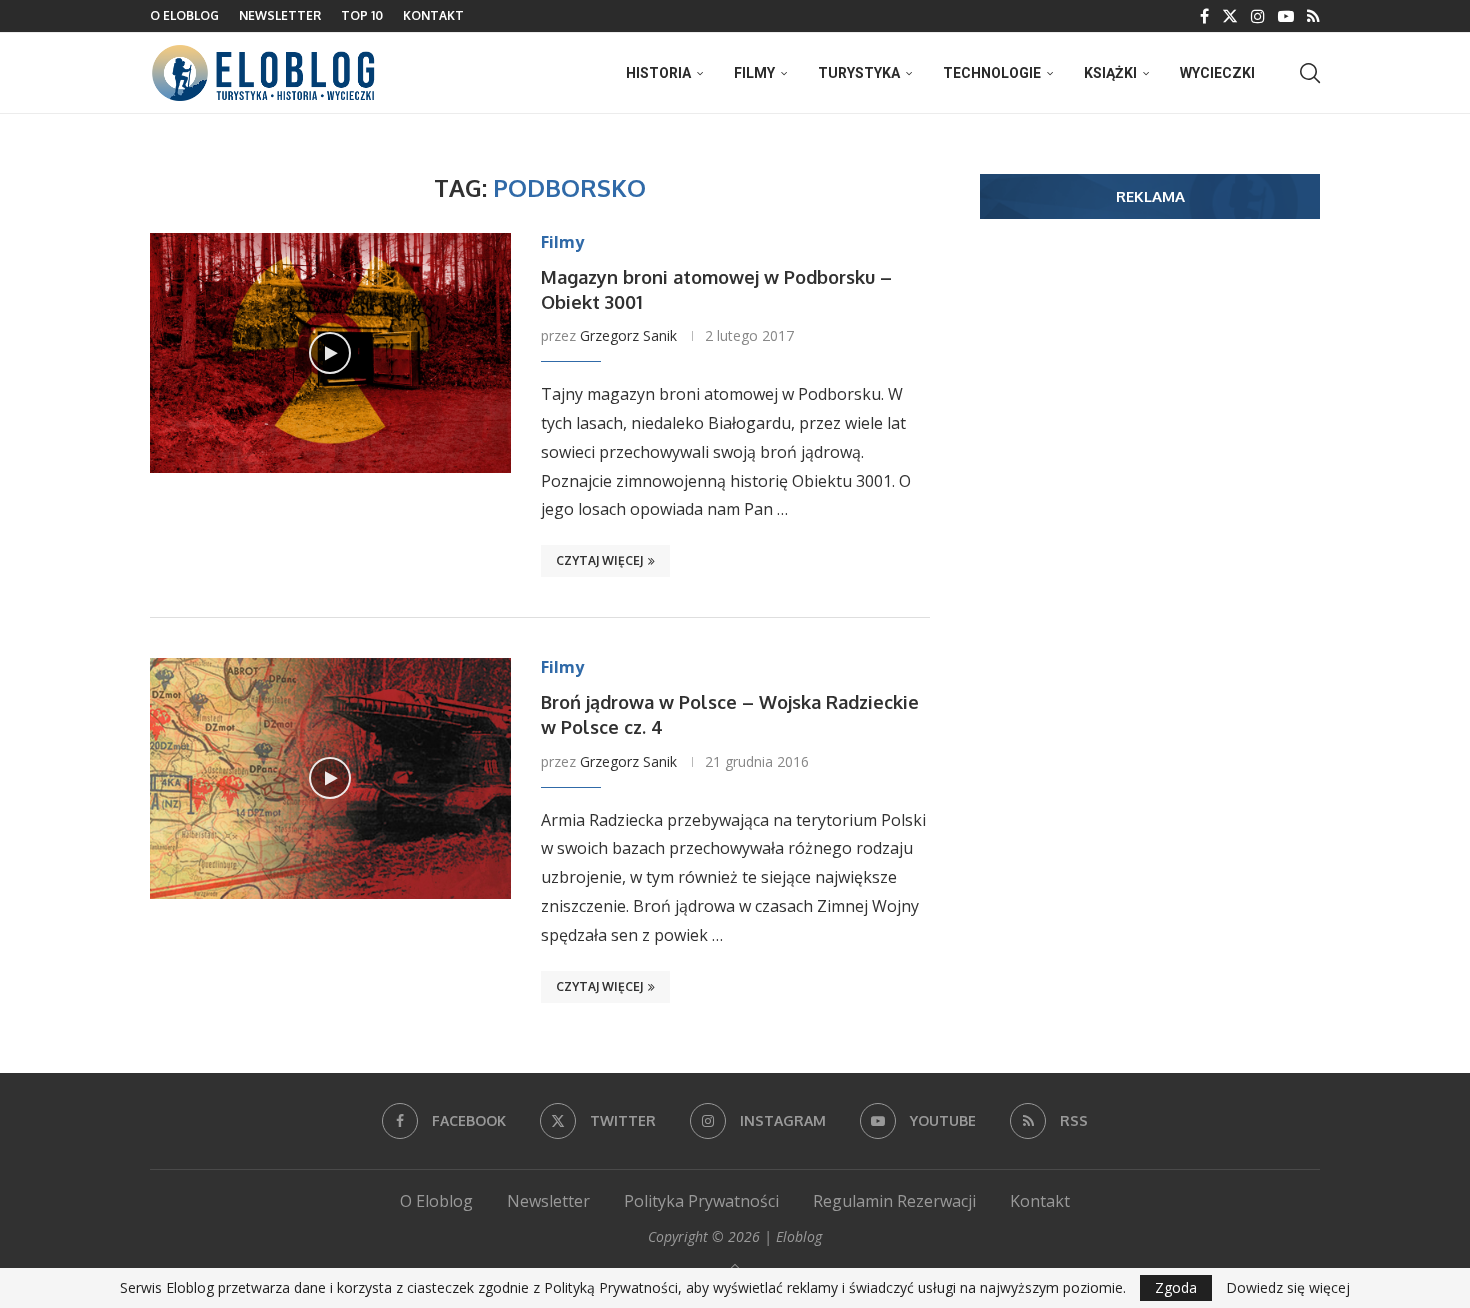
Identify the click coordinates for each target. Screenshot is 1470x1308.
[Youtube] (1286, 16)
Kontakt (433, 15)
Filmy (754, 73)
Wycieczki (1217, 73)
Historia (658, 73)
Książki (1110, 73)
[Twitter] (1230, 16)
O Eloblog (184, 15)
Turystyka (859, 73)
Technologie (992, 73)
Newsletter (280, 15)
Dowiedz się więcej (1288, 1288)
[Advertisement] (1150, 389)
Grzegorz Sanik (628, 335)
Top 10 (362, 15)
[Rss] (1313, 16)
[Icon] (330, 353)
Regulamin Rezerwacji (894, 1201)
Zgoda (1176, 1287)
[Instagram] (1258, 16)
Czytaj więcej (599, 560)
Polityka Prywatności (701, 1201)
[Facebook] (1204, 16)
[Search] (1310, 73)
